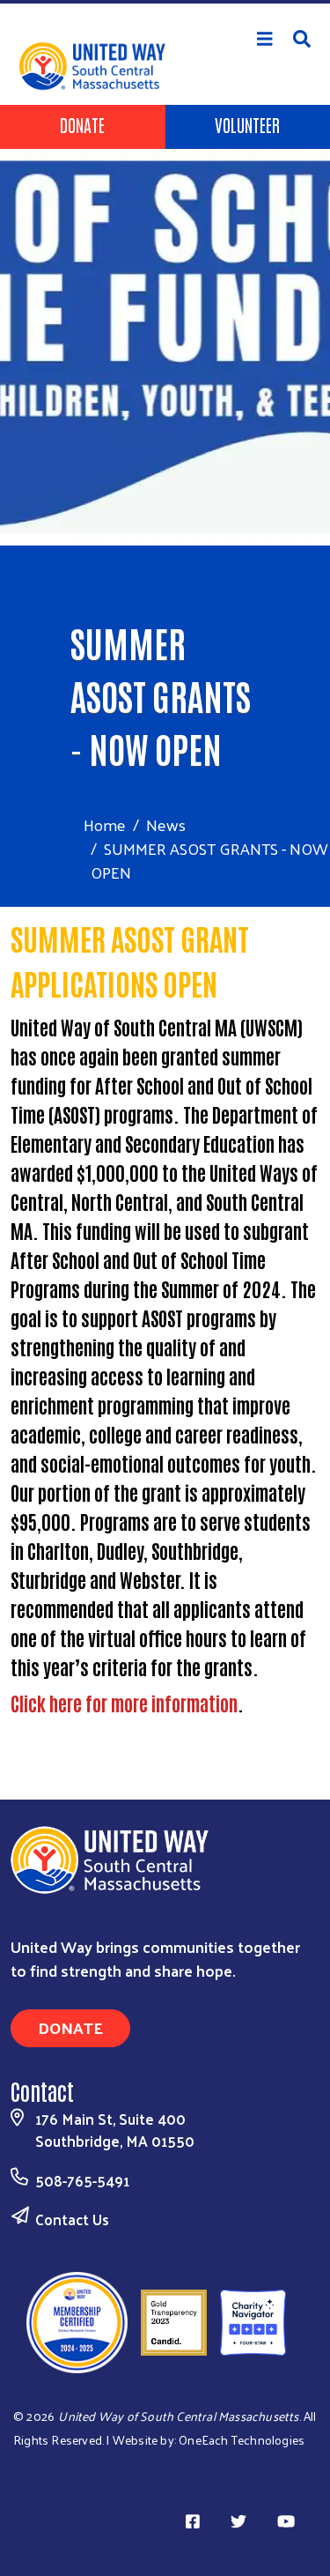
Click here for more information (124, 1703)
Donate (82, 124)
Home (105, 824)
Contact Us (72, 2219)
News (166, 824)
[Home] (165, 2)
